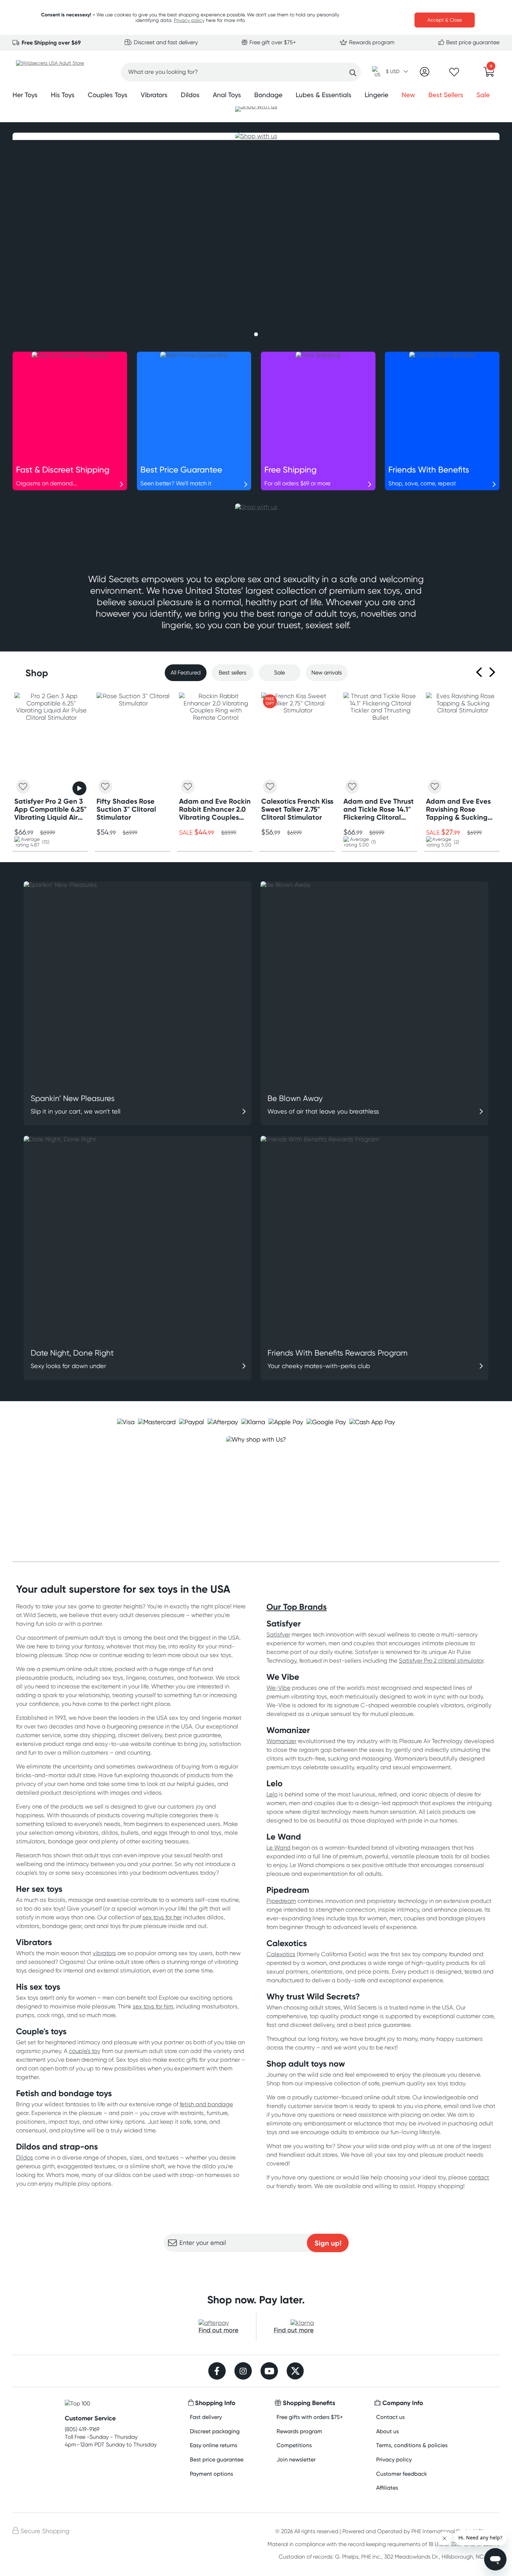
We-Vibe (278, 1688)
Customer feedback (402, 2474)
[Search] (353, 73)
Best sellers (232, 673)
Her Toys (25, 95)
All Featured (186, 673)
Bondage (268, 95)
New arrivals (327, 673)
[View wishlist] (454, 74)
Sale (483, 95)
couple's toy (85, 2051)
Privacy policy (189, 20)
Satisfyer (278, 1634)
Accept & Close (445, 20)
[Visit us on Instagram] (243, 2372)
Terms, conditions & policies (412, 2445)
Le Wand (278, 1848)
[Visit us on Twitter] (295, 2372)
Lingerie (377, 95)
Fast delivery (206, 2417)
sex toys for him (153, 2006)
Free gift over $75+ (272, 42)
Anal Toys (227, 95)
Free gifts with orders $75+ (310, 2417)
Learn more (256, 2266)
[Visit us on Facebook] (217, 2372)
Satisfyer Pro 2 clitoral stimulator (441, 1661)
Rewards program (371, 42)
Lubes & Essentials (324, 95)
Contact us (390, 2417)
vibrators (104, 1953)
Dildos (190, 95)
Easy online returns (214, 2445)
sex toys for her (162, 1917)
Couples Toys (108, 95)
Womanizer (281, 1741)
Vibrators (154, 95)
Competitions (294, 2445)
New (408, 95)
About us (387, 2431)
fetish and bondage (206, 2104)
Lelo (272, 1794)
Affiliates (387, 2488)
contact (479, 2177)
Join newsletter (296, 2460)
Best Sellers (446, 95)
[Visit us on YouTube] (269, 2372)
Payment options (211, 2474)
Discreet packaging (215, 2431)
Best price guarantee (472, 42)
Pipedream (281, 1901)
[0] (489, 74)
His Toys (63, 95)
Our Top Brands (297, 1607)
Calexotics (281, 1954)
